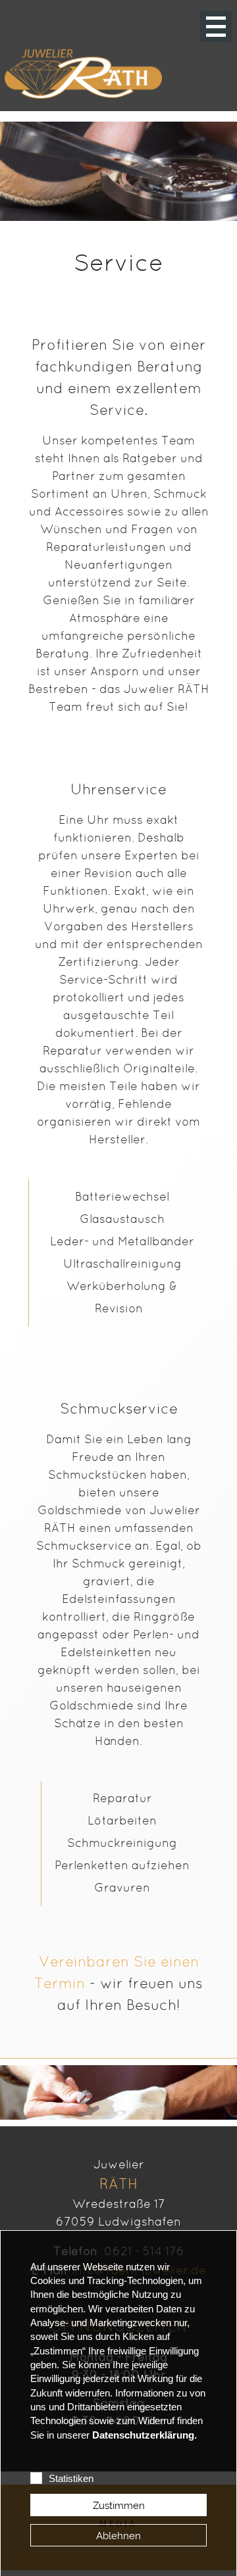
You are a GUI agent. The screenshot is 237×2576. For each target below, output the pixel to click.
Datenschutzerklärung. (145, 2435)
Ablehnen (118, 2536)
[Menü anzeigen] (216, 26)
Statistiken (71, 2479)
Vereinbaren (84, 1963)
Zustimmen (119, 2505)
